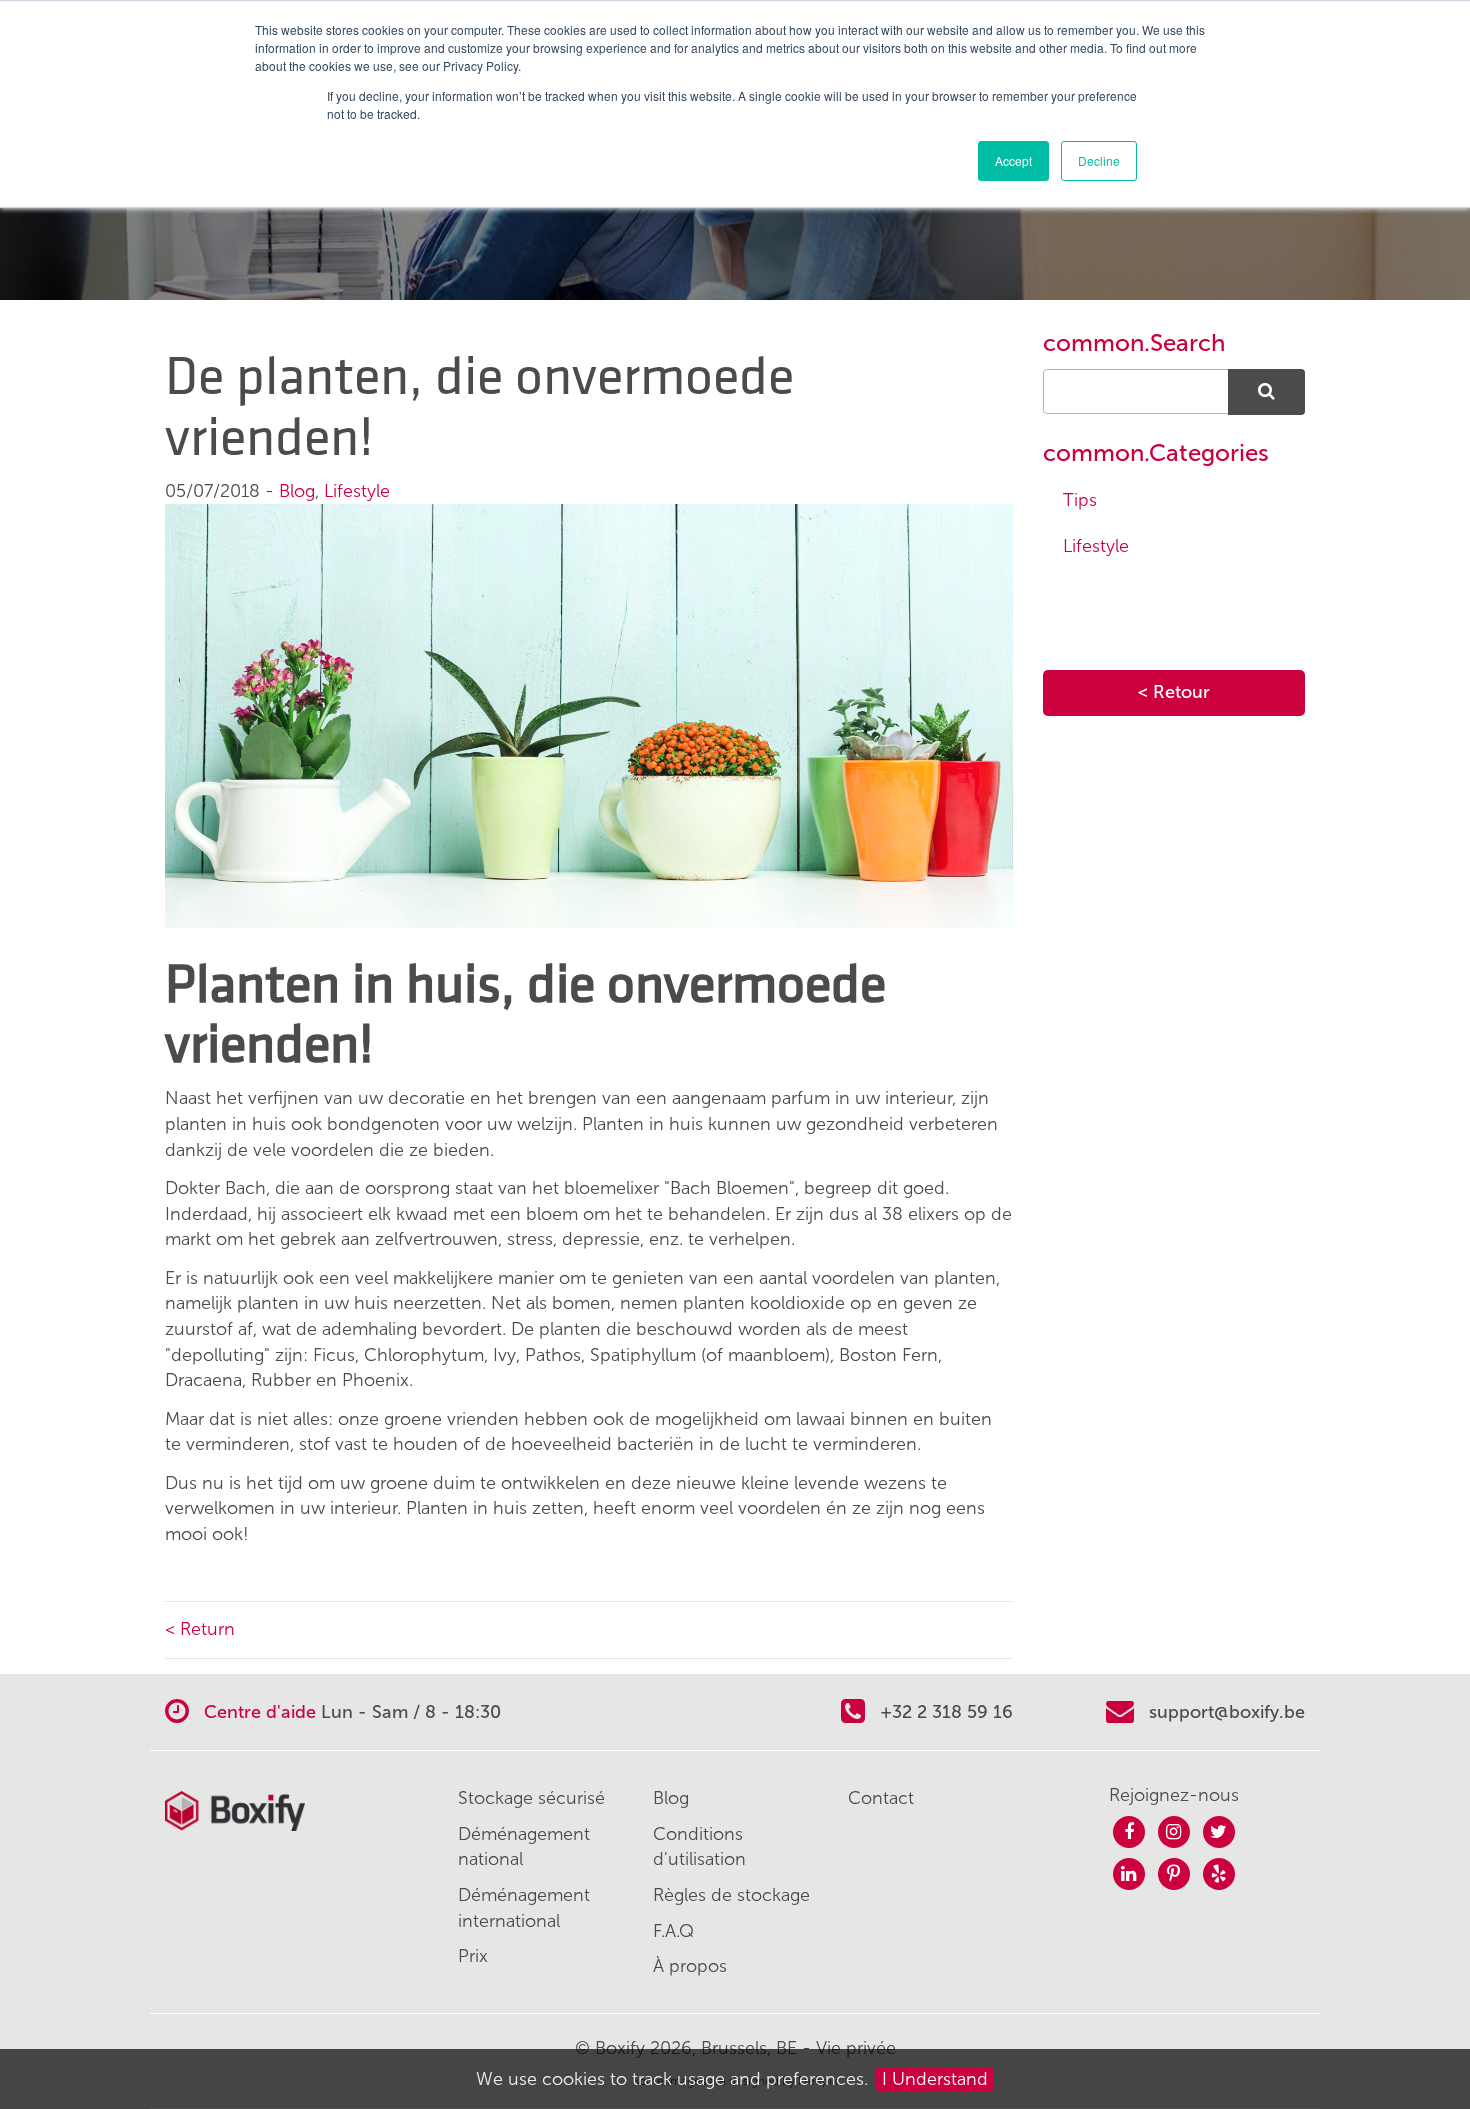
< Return (200, 1629)
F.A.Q (673, 1931)
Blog (297, 491)
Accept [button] (1013, 160)
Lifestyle (357, 491)
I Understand (935, 2079)
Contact (881, 1798)
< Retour (1174, 692)
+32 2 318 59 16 (944, 1712)
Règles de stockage (731, 1895)
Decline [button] (1099, 160)
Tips (1080, 500)
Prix (473, 1956)
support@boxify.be (1227, 1712)
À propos (690, 1966)
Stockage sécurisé (531, 1798)
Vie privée (856, 2048)
